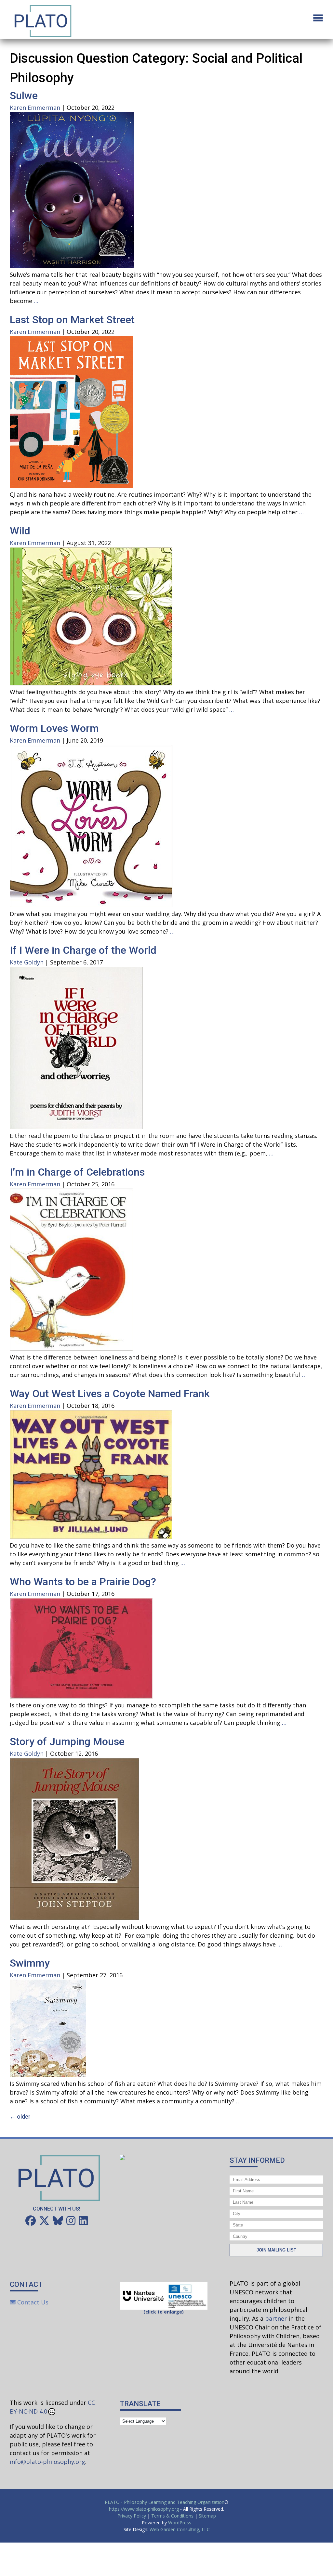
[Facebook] (31, 2221)
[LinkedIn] (83, 2221)
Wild (20, 531)
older (20, 2117)
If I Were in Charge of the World (83, 950)
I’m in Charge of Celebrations (77, 1172)
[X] (44, 2221)
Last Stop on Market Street (72, 320)
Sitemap (207, 2516)
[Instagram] (71, 2221)
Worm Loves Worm (54, 728)
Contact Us (32, 2302)
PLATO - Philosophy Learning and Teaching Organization (165, 2502)
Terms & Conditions (172, 2516)
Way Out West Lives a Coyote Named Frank (110, 1394)
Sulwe (24, 96)
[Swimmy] (48, 2075)
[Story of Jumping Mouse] (74, 1918)
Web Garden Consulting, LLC (180, 2529)
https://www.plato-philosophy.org (144, 2509)
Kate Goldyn (27, 962)
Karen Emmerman (35, 108)
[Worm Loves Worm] (91, 905)
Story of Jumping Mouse (67, 1741)
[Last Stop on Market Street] (71, 486)
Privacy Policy (132, 2516)
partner (276, 2318)
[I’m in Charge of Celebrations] (71, 1348)
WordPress (180, 2523)
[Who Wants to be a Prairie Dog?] (81, 1696)
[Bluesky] (58, 2221)
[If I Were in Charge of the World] (76, 1127)
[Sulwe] (72, 266)
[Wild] (91, 683)
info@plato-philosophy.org (47, 2462)
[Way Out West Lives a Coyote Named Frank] (91, 1537)
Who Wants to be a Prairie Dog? (83, 1582)
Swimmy (30, 1963)
